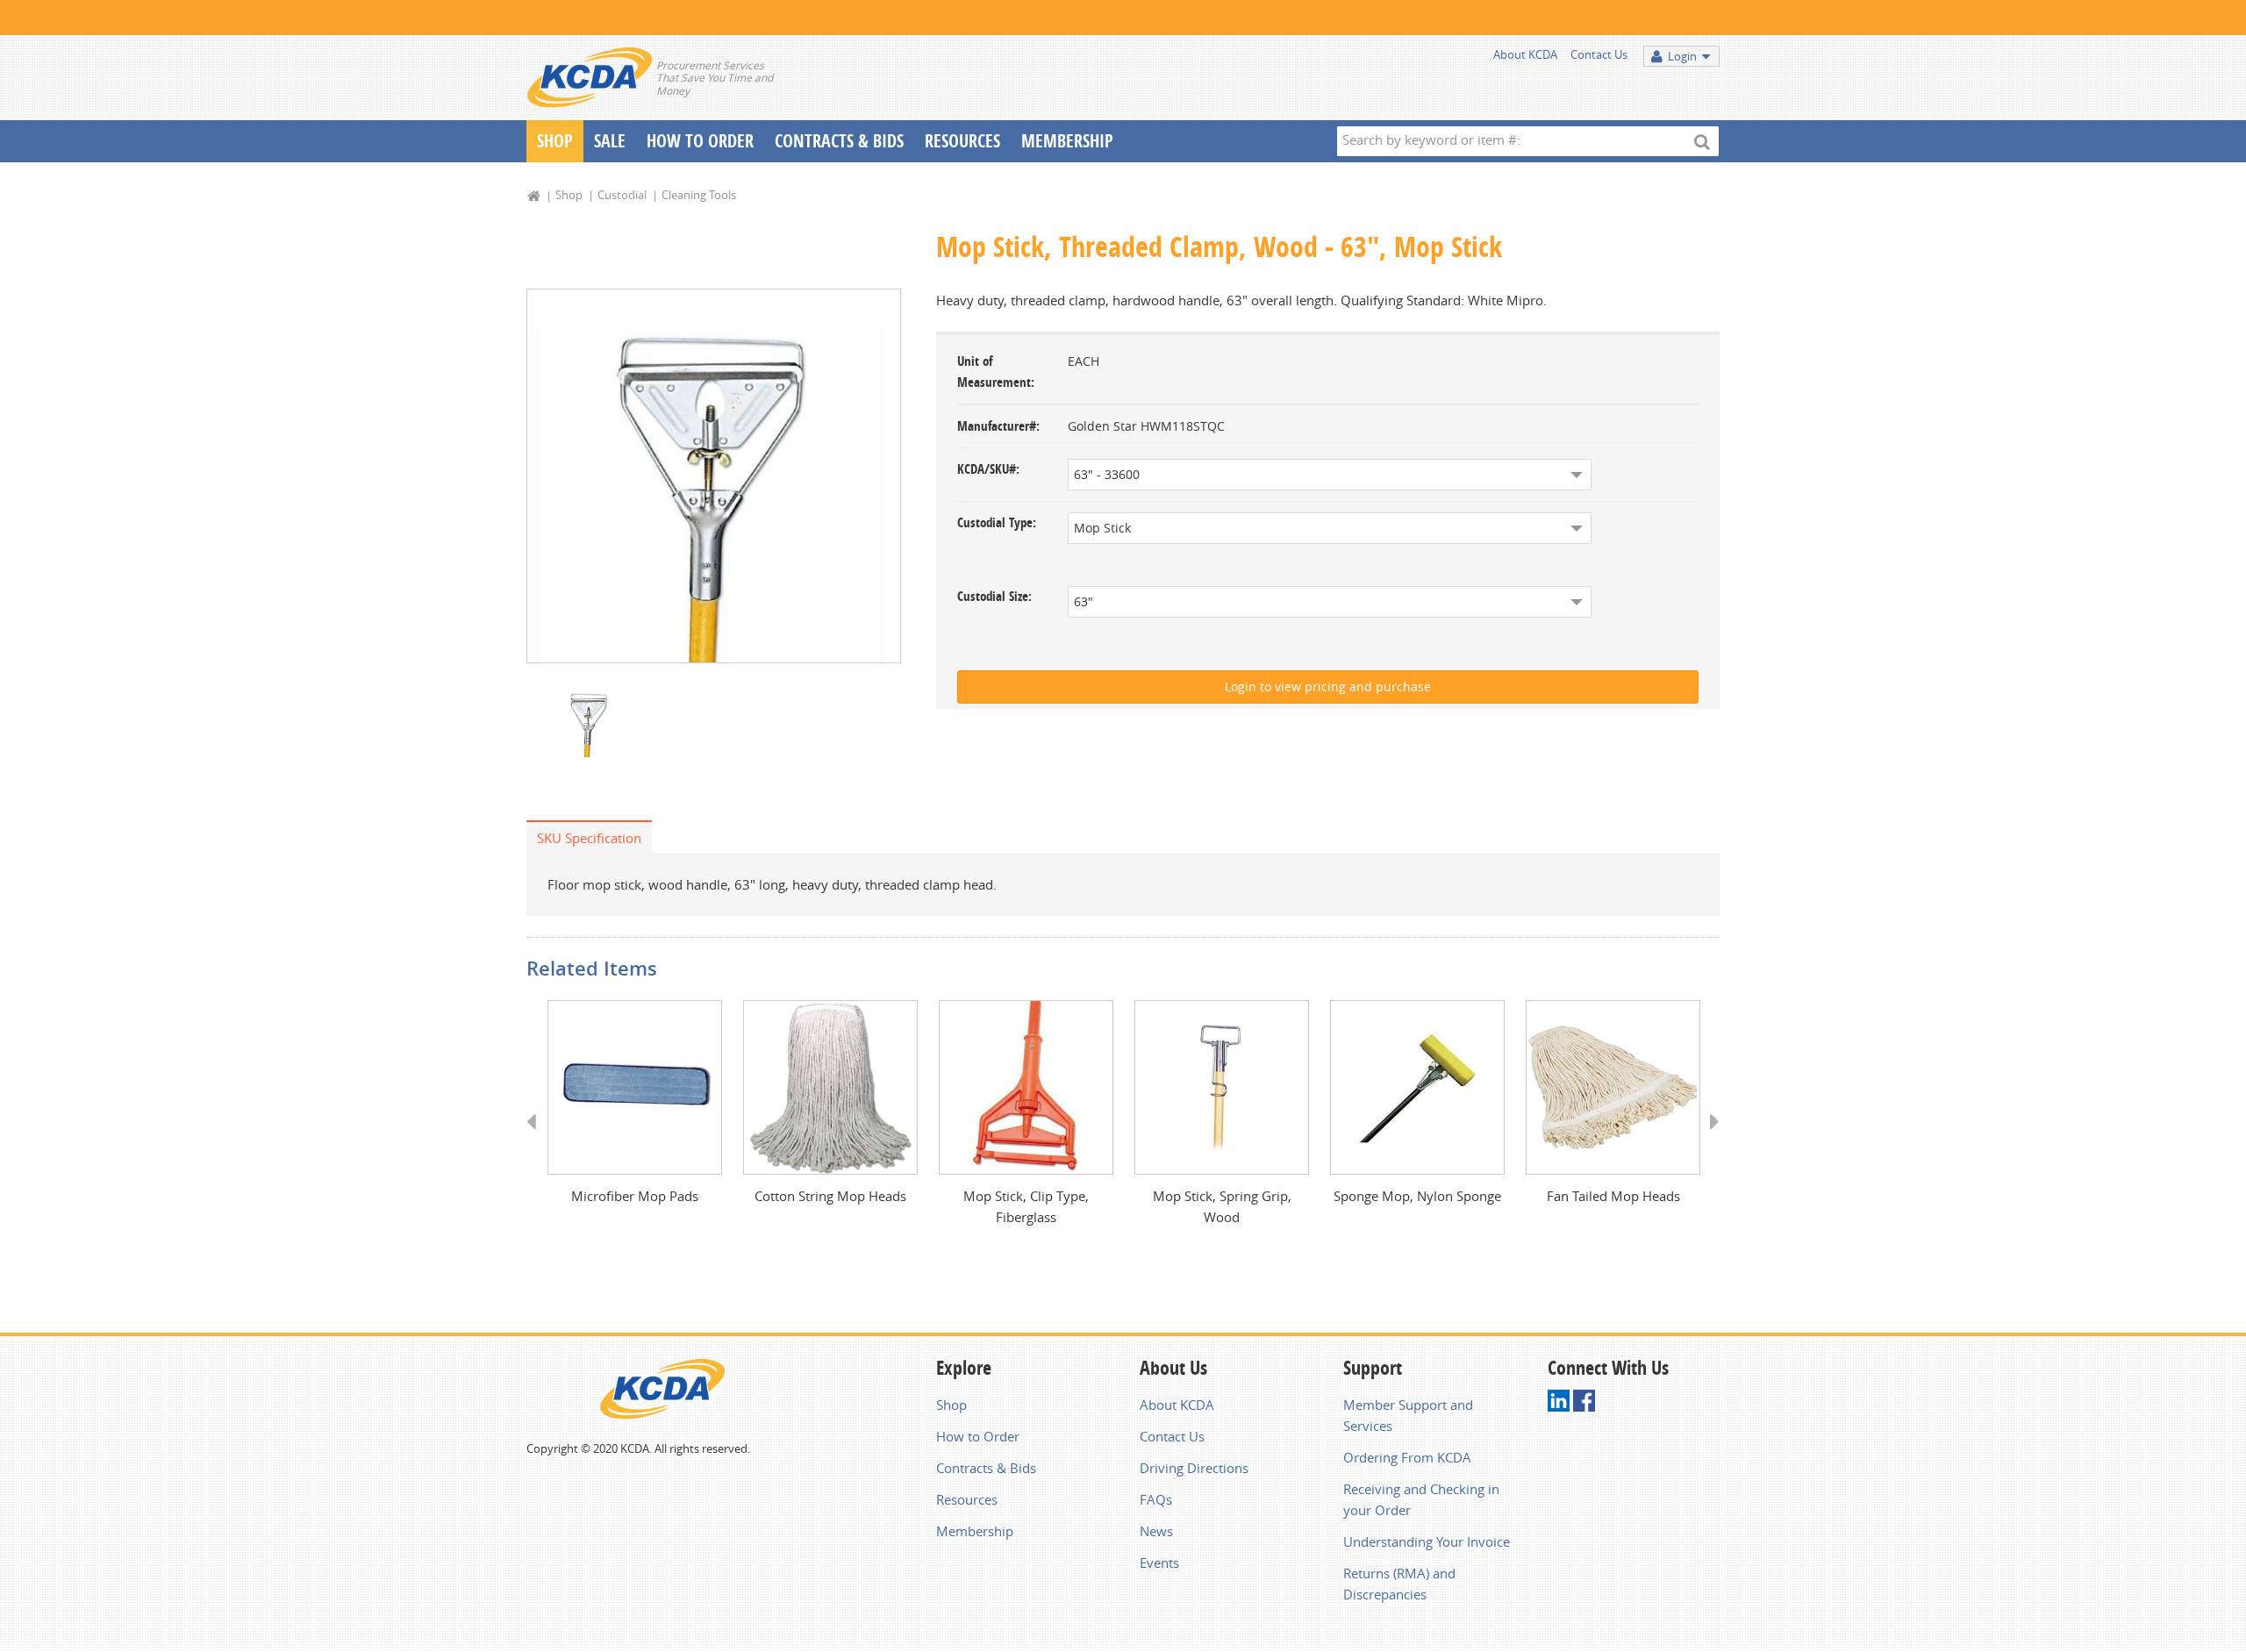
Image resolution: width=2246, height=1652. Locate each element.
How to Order (978, 1436)
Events (1159, 1563)
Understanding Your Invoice (1427, 1541)
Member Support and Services (1408, 1415)
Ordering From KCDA (1407, 1457)
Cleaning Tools (699, 195)
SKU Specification (589, 838)
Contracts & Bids (839, 141)
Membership (1067, 141)
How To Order (700, 141)
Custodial (622, 195)
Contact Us (1599, 54)
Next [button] (1709, 1138)
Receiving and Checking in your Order (1421, 1499)
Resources (962, 141)
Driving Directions (1194, 1468)
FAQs (1156, 1499)
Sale (610, 141)
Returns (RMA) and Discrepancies (1399, 1584)
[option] (714, 476)
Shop (555, 141)
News (1156, 1531)
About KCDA (1525, 54)
